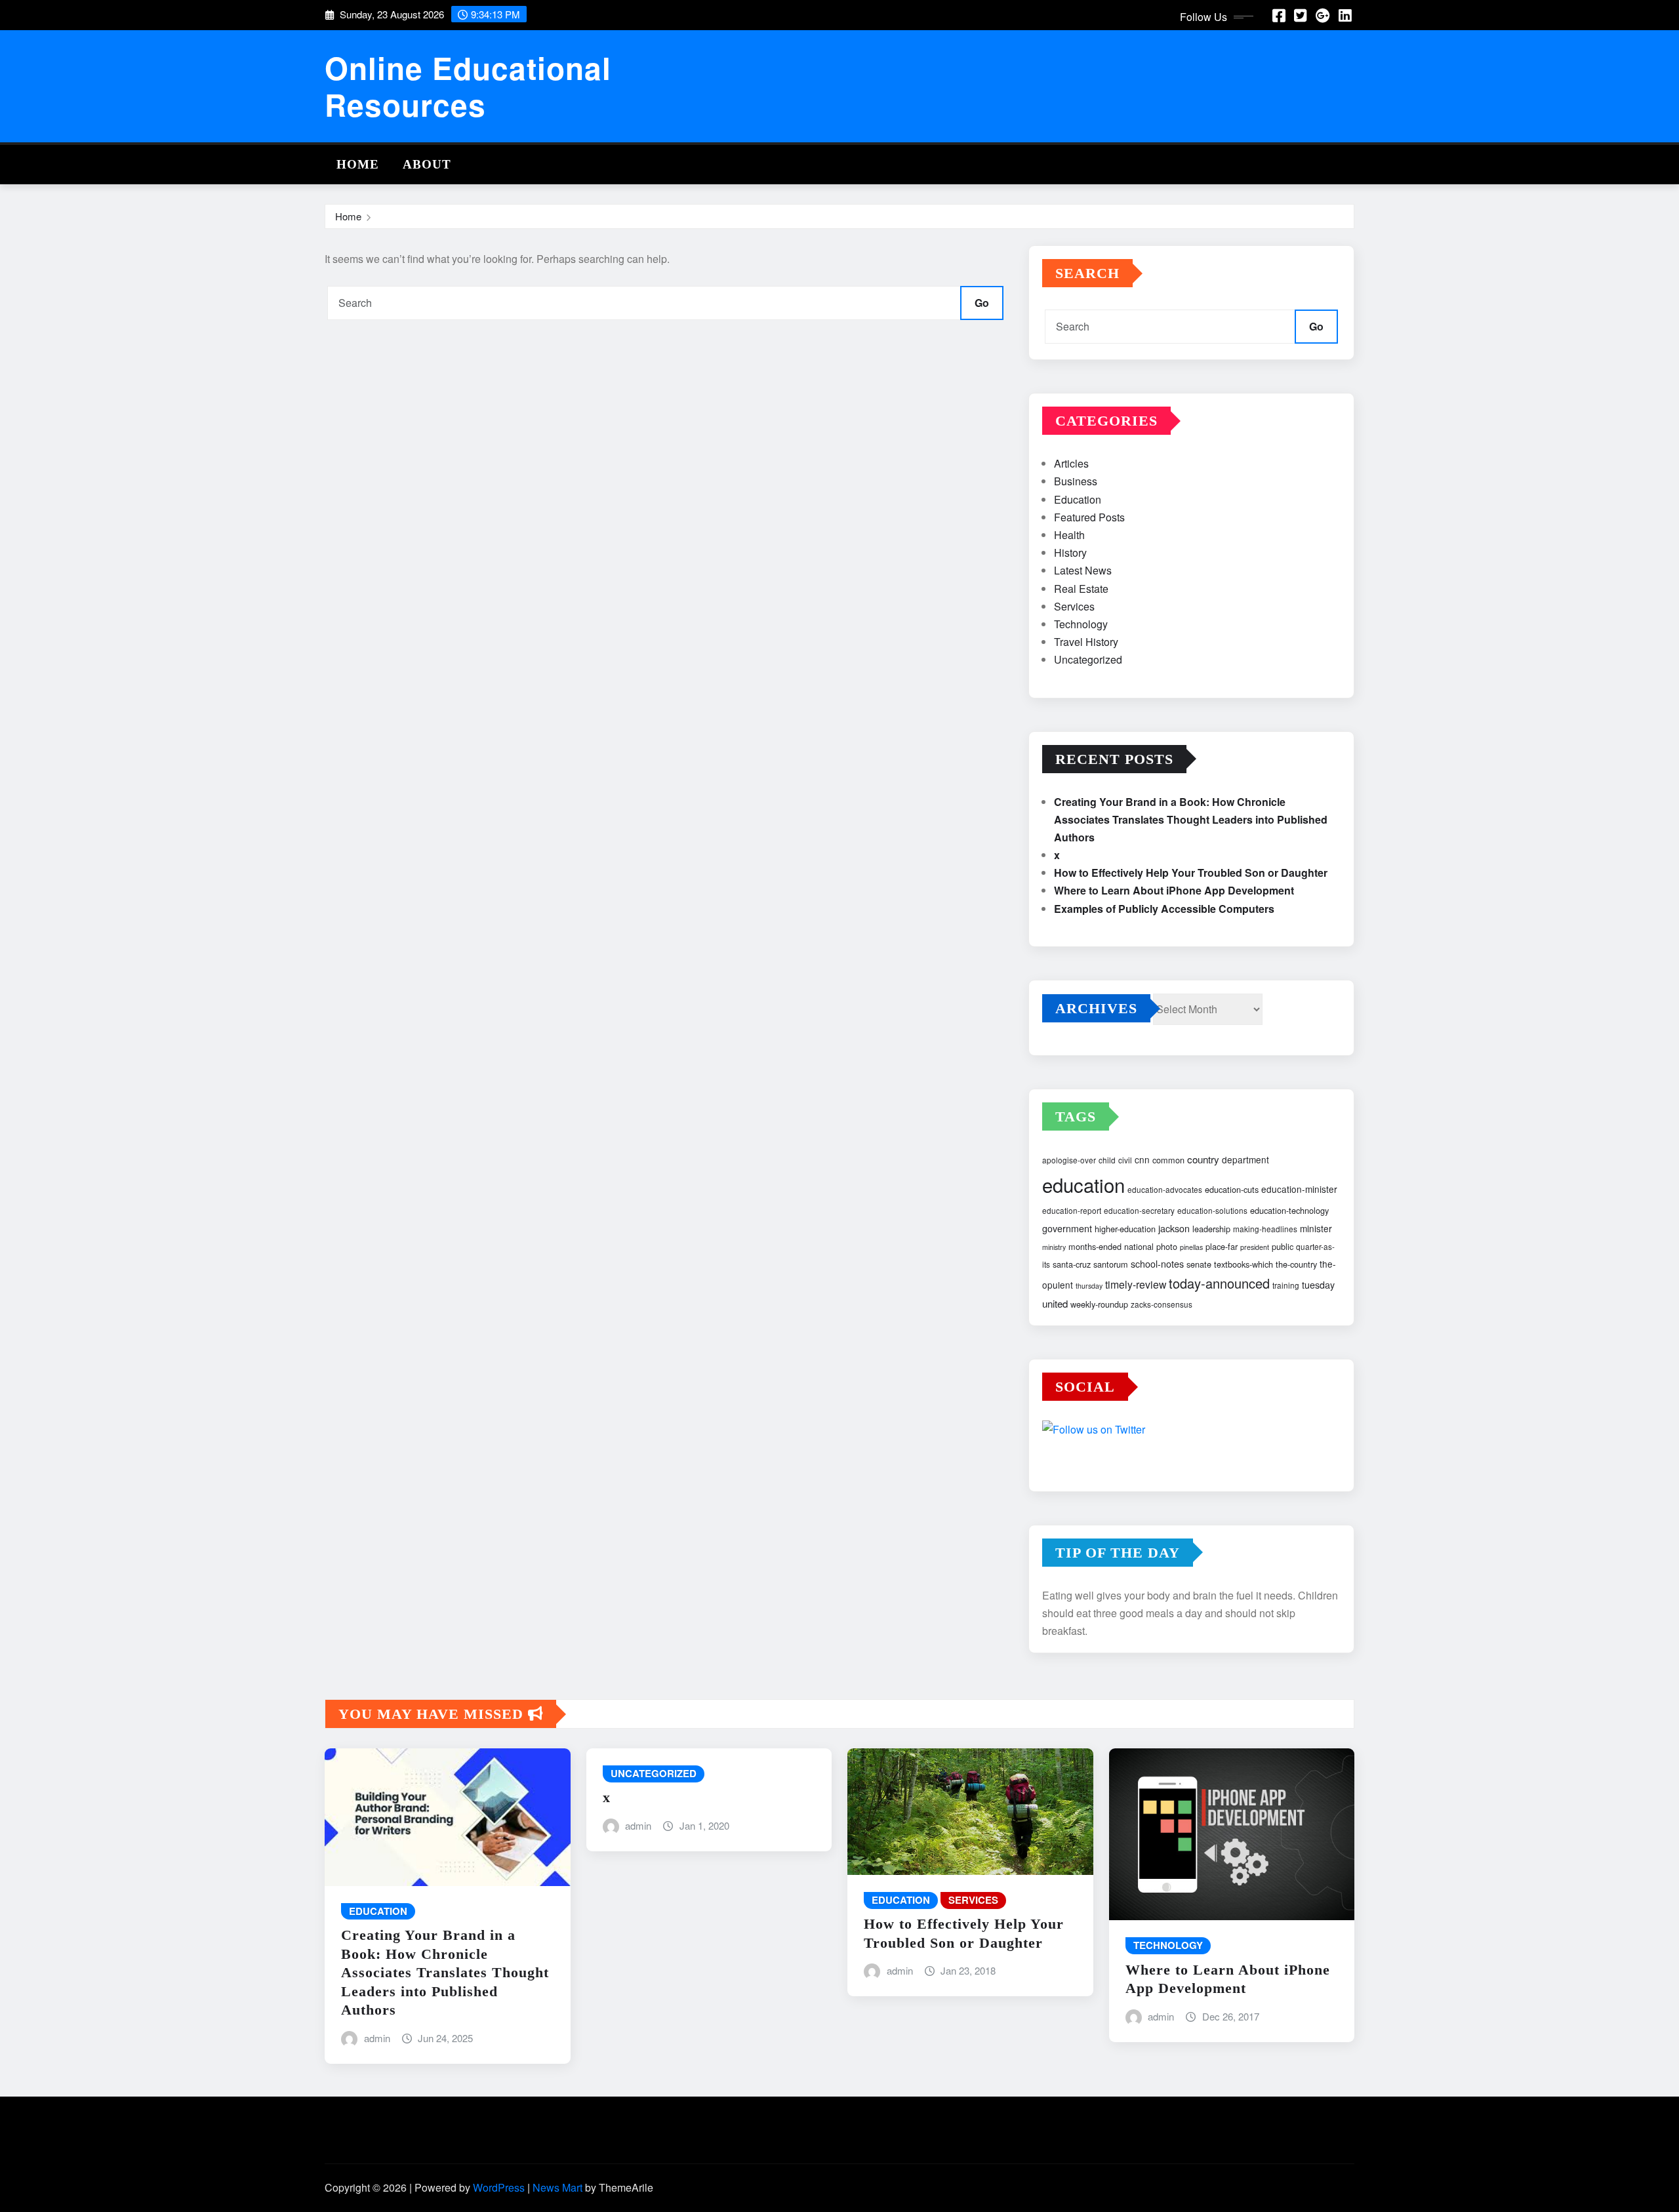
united (1055, 1303)
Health (1069, 535)
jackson (1174, 1228)
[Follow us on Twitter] (1191, 1431)
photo (1167, 1246)
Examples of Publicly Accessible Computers (1164, 909)
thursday (1089, 1286)
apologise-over (1069, 1160)
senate (1199, 1264)
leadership (1211, 1229)
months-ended (1095, 1246)
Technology (1081, 624)
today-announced (1219, 1283)
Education (1078, 499)
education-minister (1299, 1189)
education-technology (1289, 1210)
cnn (1142, 1159)
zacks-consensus (1162, 1304)
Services (1074, 606)
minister (1316, 1228)
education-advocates (1165, 1189)
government (1067, 1228)
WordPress (499, 2187)
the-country (1296, 1264)
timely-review (1136, 1284)
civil (1125, 1160)
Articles (1071, 463)
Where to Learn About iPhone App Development (1174, 890)
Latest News (1083, 570)
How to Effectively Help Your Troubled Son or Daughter (1191, 873)
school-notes (1157, 1264)
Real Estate (1081, 589)
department (1245, 1159)
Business (1076, 481)
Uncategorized (1088, 659)
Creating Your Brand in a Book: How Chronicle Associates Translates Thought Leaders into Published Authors (1191, 819)
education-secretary (1139, 1210)
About (427, 164)
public (1283, 1246)
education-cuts (1232, 1189)
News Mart (557, 2187)
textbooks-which (1244, 1264)
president (1255, 1247)
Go (982, 303)
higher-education (1125, 1229)
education (1083, 1184)
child (1107, 1160)
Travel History (1086, 642)
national (1139, 1246)
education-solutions (1212, 1210)
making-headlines (1265, 1229)
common (1168, 1160)
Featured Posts (1089, 517)
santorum (1111, 1264)
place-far (1222, 1246)
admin (377, 2038)
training (1286, 1285)
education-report (1072, 1210)
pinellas (1191, 1247)
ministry (1054, 1247)
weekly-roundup (1099, 1304)
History (1070, 553)
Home (358, 164)
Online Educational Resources (468, 86)
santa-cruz (1072, 1264)
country (1203, 1159)
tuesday (1318, 1285)
